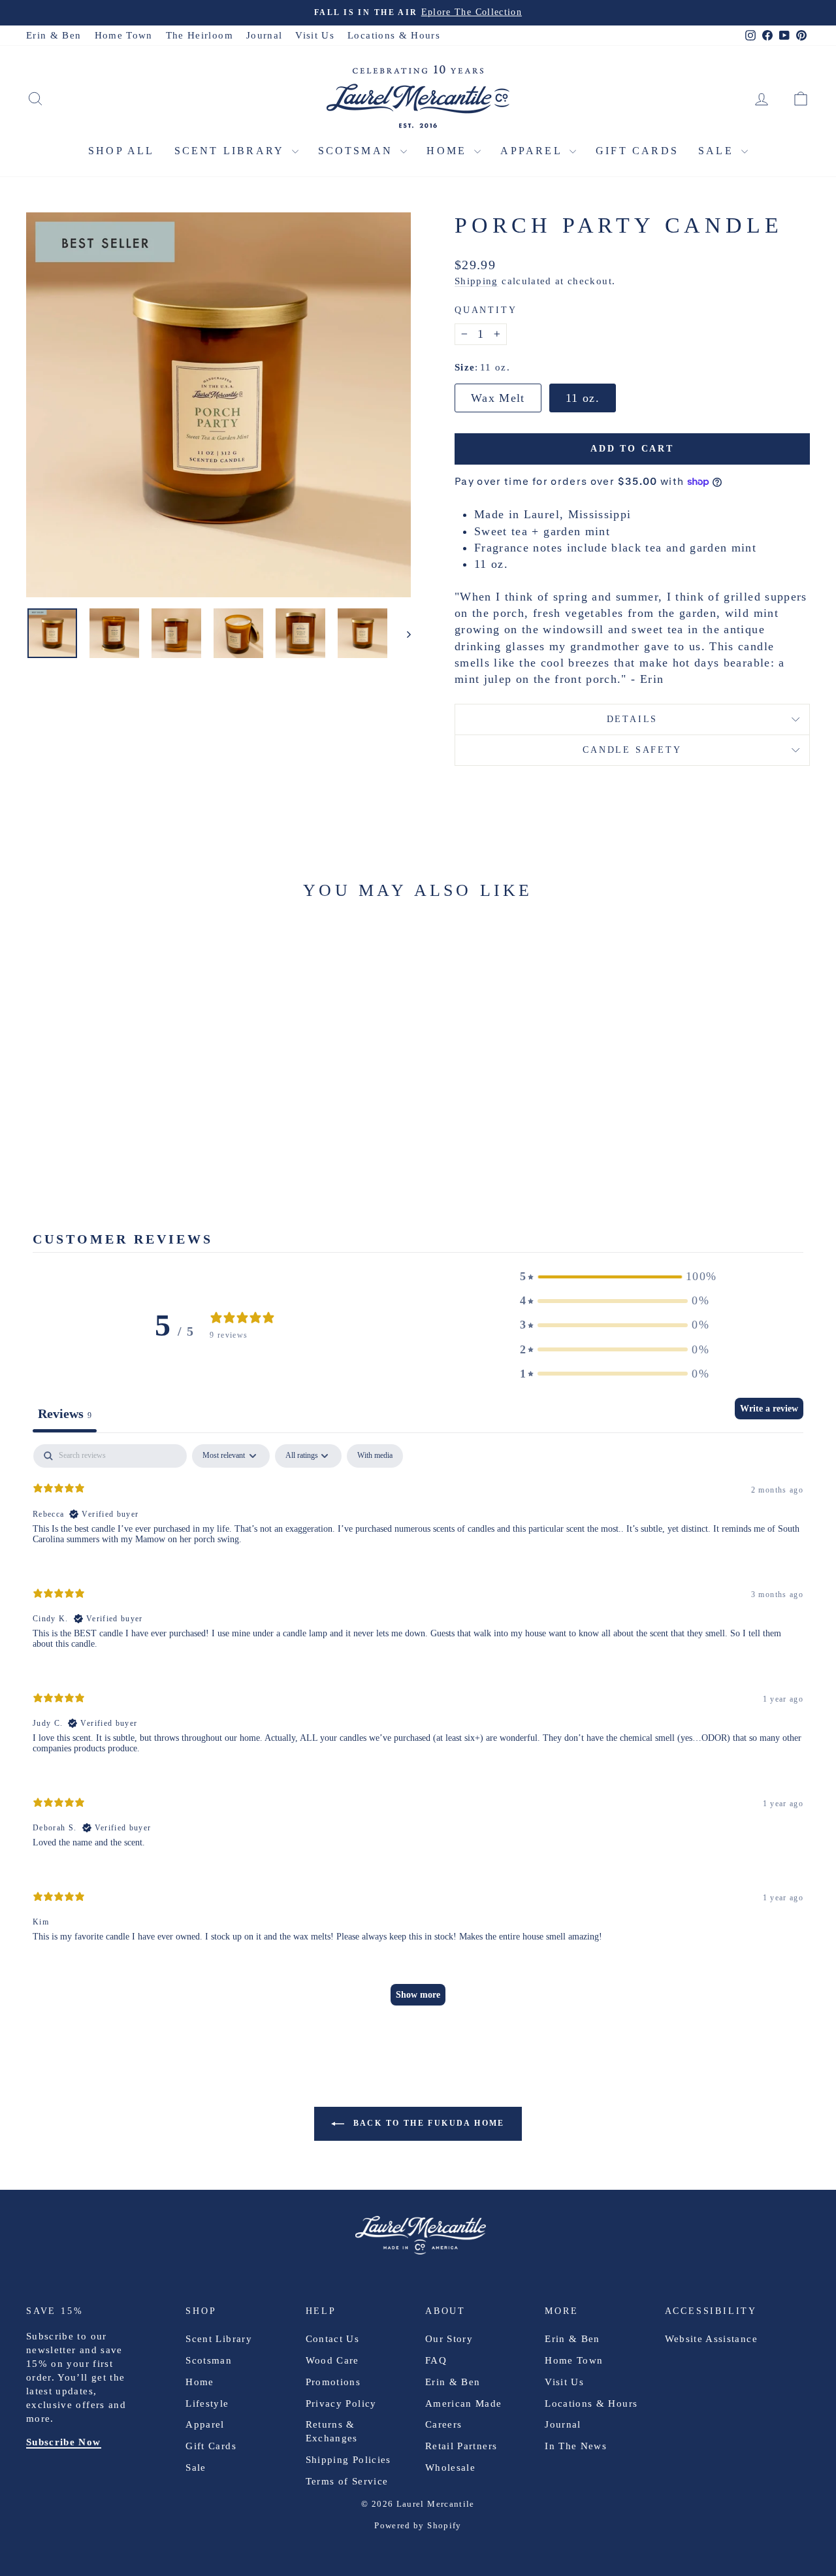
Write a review (769, 1409)
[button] (615, 1277)
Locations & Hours (394, 35)
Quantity (486, 310)
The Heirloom (200, 35)
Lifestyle (207, 2403)
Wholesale (450, 2468)
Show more (418, 1995)
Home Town (124, 35)
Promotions (333, 2382)
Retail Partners (461, 2446)
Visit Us (315, 35)
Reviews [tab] (65, 1413)
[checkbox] (375, 1456)
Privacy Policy (341, 2403)
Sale (718, 151)
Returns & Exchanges (332, 2431)
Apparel (533, 151)
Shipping (476, 281)
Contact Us (333, 2339)
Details (633, 719)
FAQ (436, 2360)
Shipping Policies (348, 2460)
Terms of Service (347, 2481)
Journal (264, 35)
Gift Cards (637, 151)
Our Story (449, 2339)
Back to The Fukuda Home (427, 2123)
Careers (443, 2424)
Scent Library (232, 151)
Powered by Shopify (418, 2525)
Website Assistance (711, 2339)
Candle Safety (632, 750)
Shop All (121, 151)
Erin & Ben (54, 35)
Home (449, 151)
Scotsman (358, 151)
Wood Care (332, 2360)
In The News (576, 2446)
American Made (464, 2403)
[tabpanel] (418, 1731)
